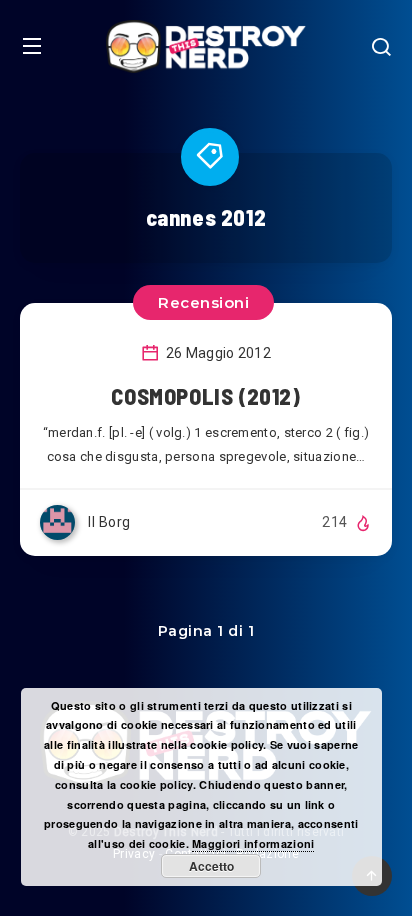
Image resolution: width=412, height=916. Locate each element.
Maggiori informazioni (253, 843)
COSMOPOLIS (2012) (205, 396)
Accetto (211, 866)
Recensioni (203, 302)
